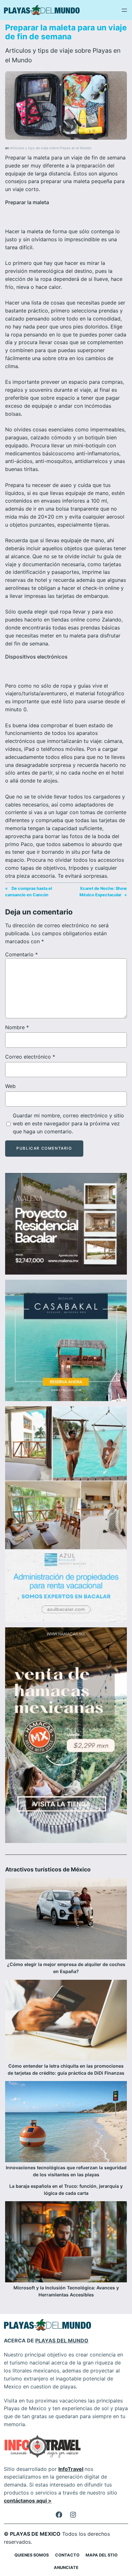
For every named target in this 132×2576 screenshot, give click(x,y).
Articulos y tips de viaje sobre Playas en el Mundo (51, 148)
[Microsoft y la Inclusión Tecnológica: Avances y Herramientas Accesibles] (66, 2243)
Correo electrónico (30, 1057)
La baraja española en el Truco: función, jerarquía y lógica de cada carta (66, 2190)
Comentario (21, 954)
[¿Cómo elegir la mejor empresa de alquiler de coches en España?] (66, 1920)
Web (10, 1086)
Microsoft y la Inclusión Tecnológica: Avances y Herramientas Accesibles (66, 2291)
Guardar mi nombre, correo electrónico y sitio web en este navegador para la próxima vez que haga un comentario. (68, 1123)
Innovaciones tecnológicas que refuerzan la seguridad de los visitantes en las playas (66, 2171)
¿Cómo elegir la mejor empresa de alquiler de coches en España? (66, 1968)
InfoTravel (71, 2469)
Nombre (17, 1027)
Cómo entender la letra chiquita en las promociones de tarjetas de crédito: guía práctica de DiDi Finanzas (66, 2069)
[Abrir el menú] (124, 10)
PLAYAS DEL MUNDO (62, 2341)
